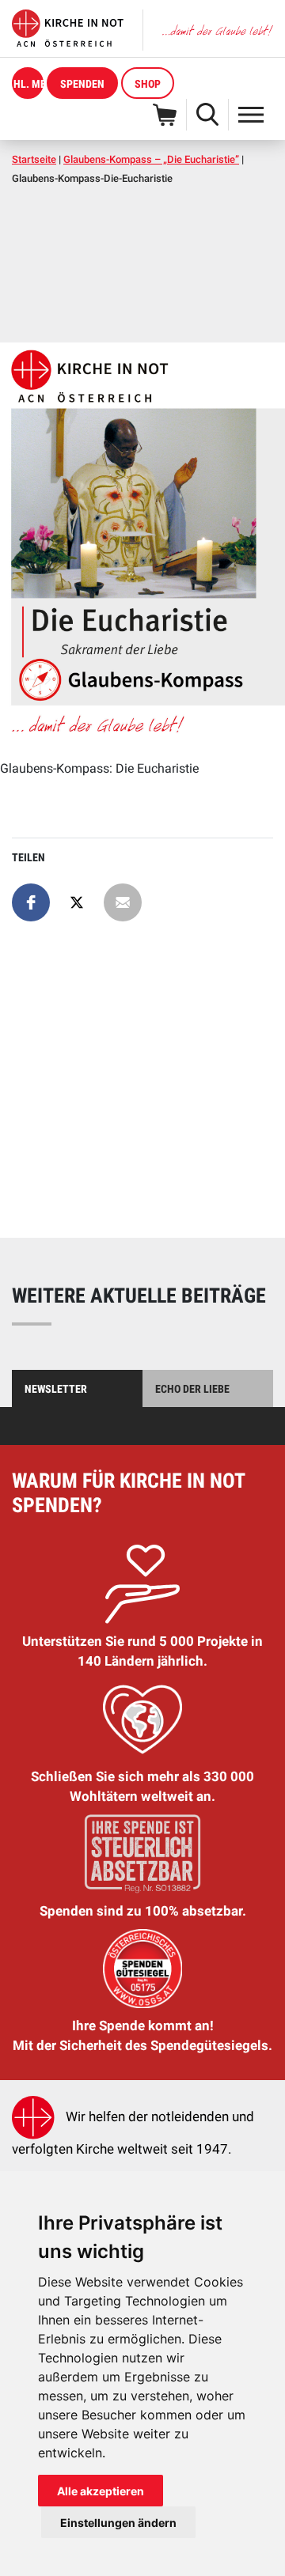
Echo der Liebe (192, 1389)
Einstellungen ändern (118, 2523)
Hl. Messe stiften (28, 84)
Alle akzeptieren (101, 2491)
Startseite (34, 159)
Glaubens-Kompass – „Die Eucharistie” (151, 159)
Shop (148, 84)
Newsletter (56, 1389)
